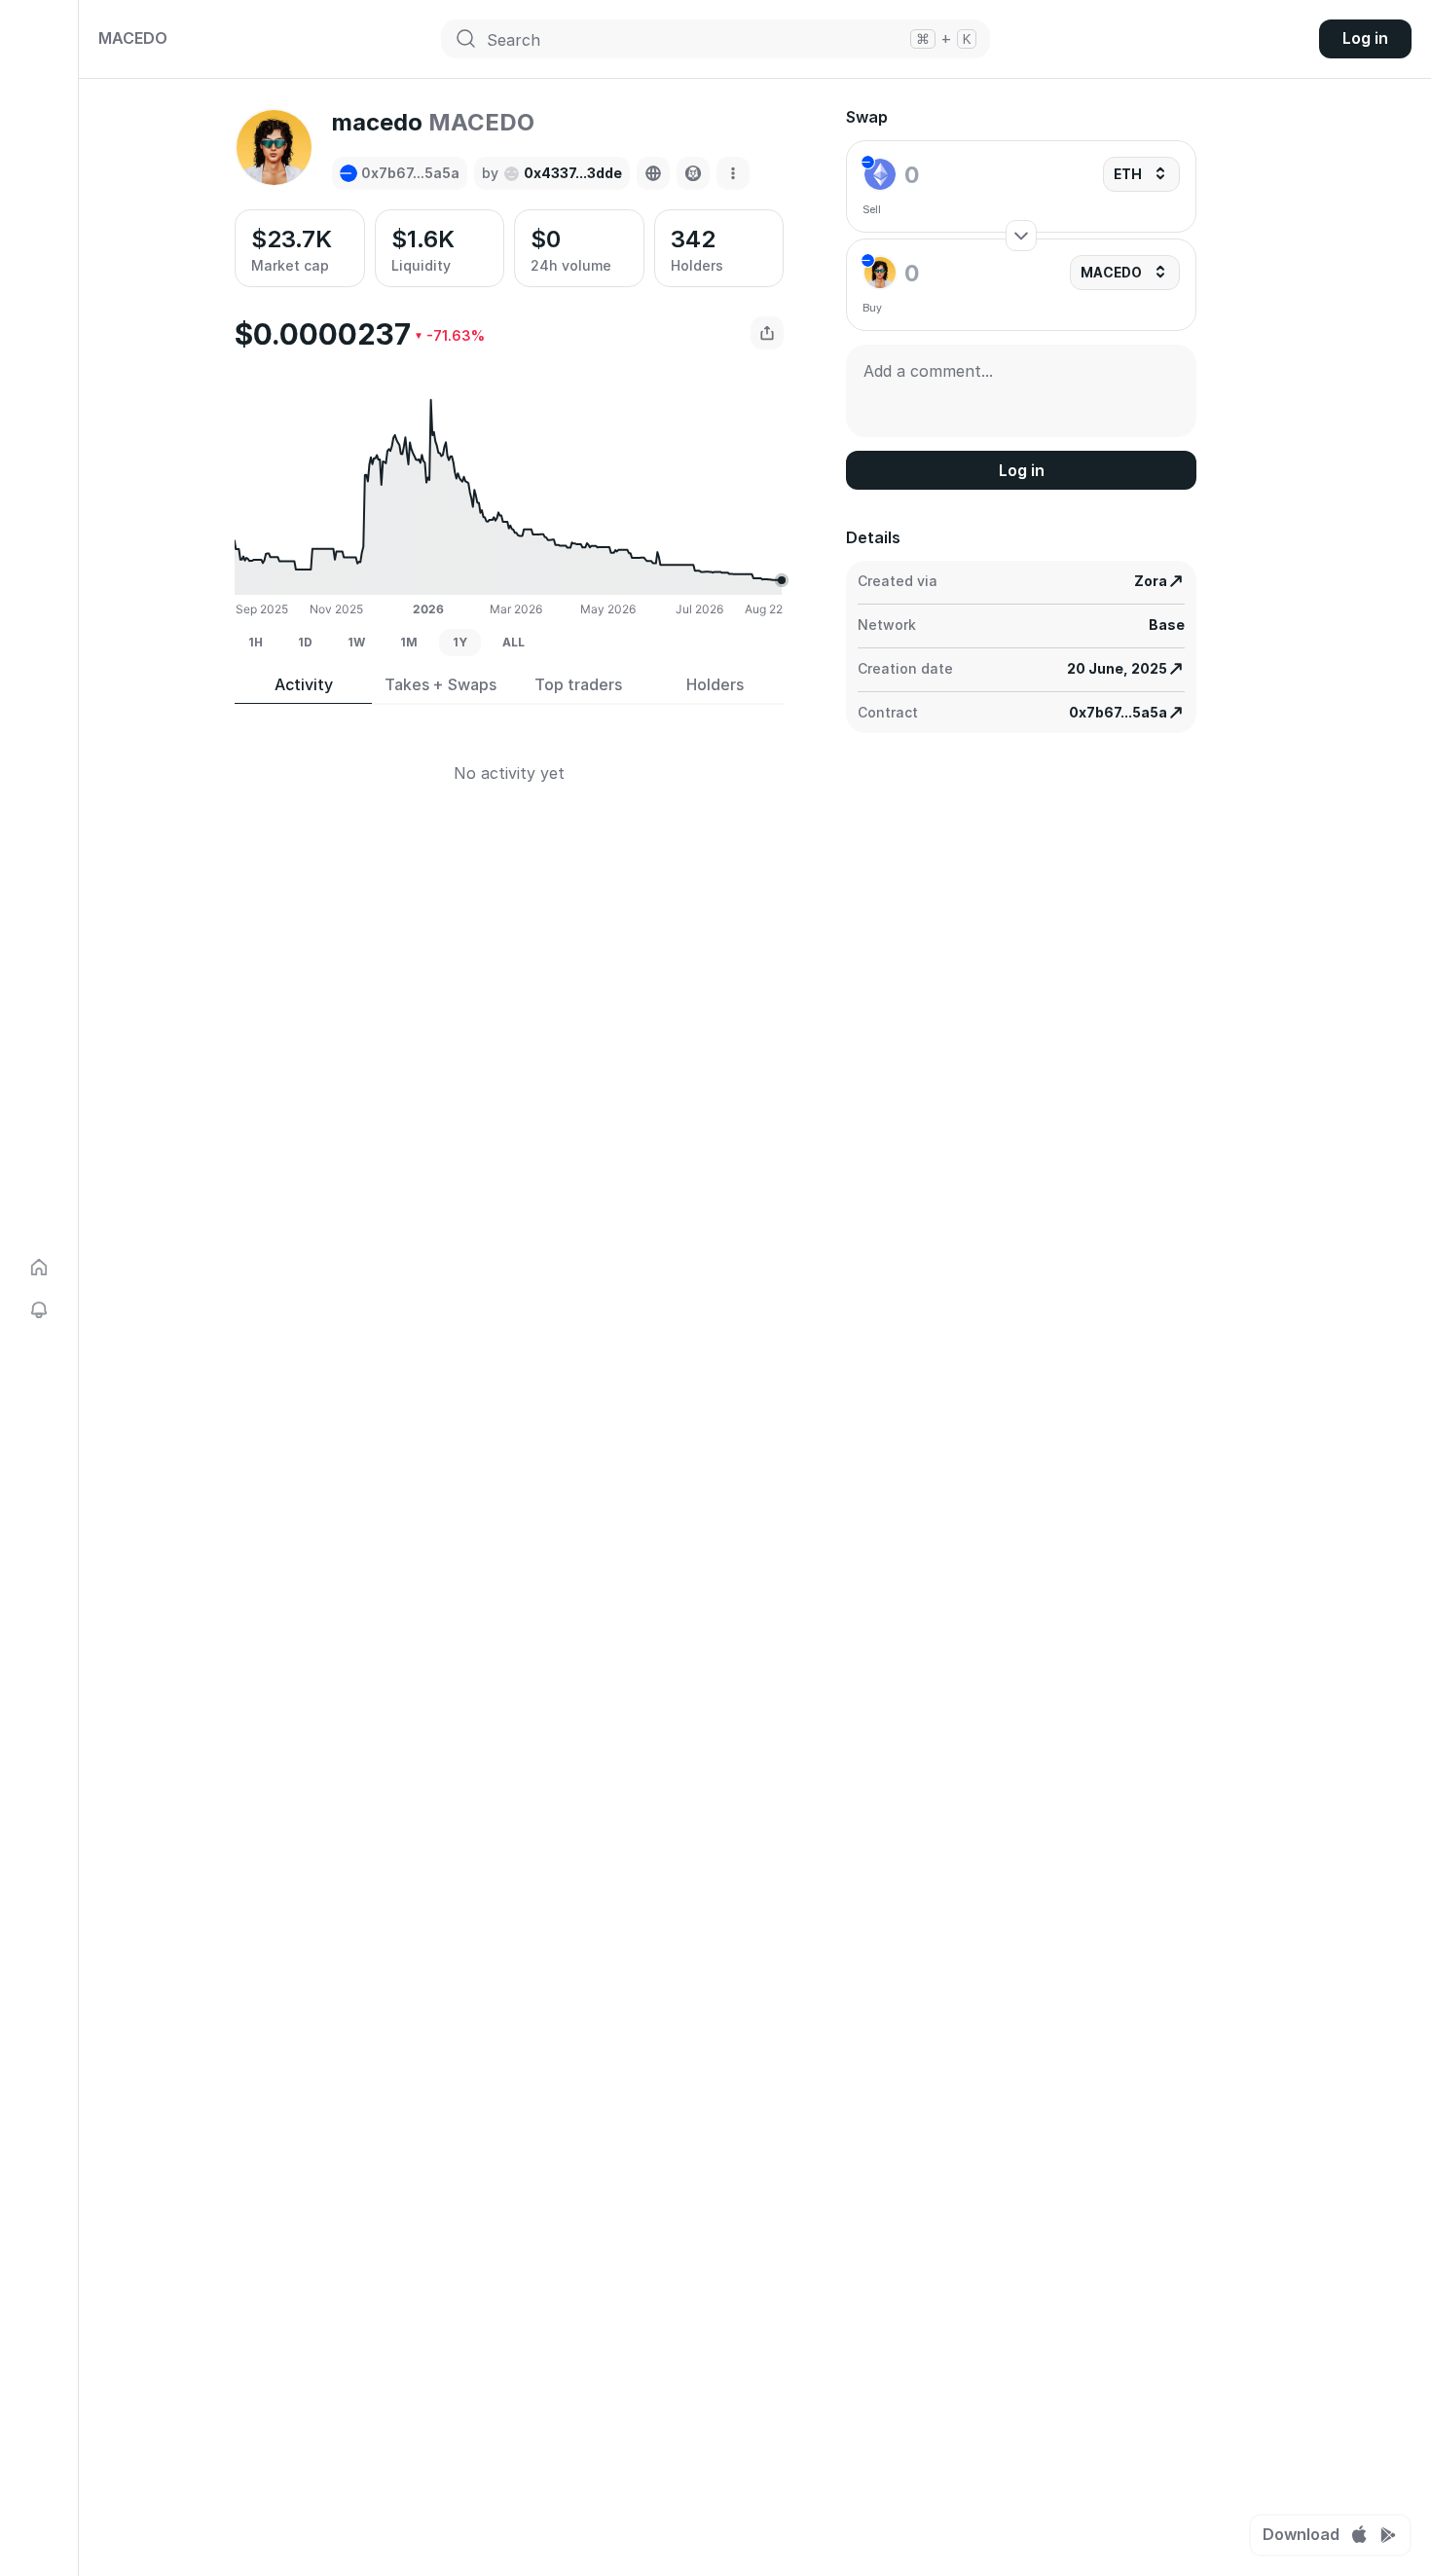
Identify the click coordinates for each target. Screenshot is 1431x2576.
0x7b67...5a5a (1118, 712)
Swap (867, 117)
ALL (514, 642)
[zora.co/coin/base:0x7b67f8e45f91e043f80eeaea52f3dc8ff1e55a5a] (653, 173)
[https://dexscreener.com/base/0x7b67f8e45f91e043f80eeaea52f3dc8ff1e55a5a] (693, 173)
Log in (1365, 38)
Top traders (578, 685)
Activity (304, 685)
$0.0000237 (323, 334)
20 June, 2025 (1117, 668)
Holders (715, 685)
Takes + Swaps (440, 685)
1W (356, 642)
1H (256, 642)
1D (305, 642)
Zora (1151, 581)
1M (409, 642)
